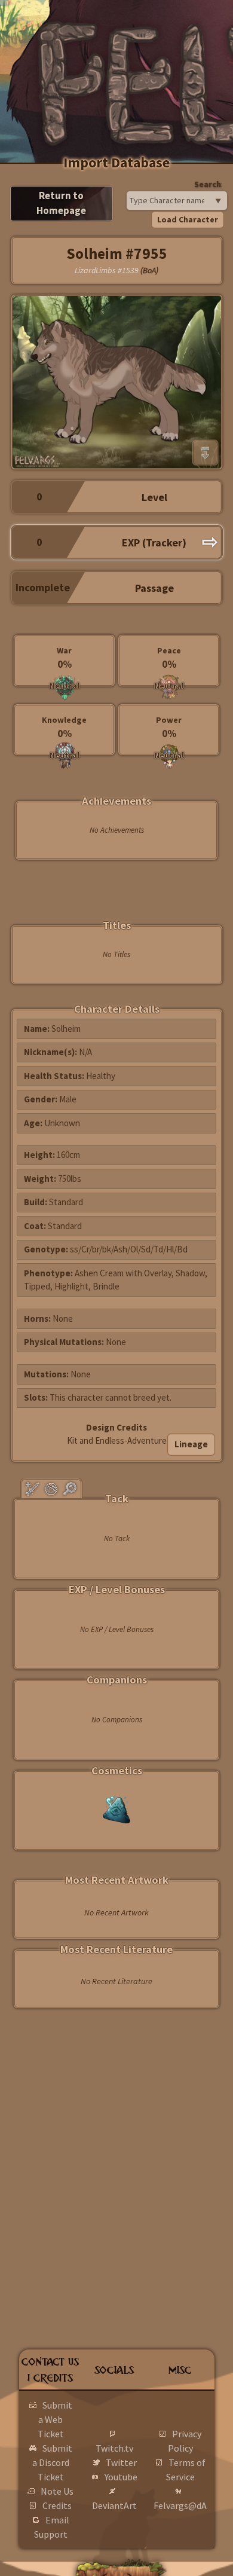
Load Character (188, 219)
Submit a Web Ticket (55, 2419)
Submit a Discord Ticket (52, 2462)
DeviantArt (114, 2505)
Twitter (121, 2462)
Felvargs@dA (180, 2505)
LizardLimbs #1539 (107, 270)
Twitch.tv (114, 2448)
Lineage (191, 1444)
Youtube (121, 2477)
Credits (57, 2505)
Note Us (57, 2491)
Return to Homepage (61, 203)
